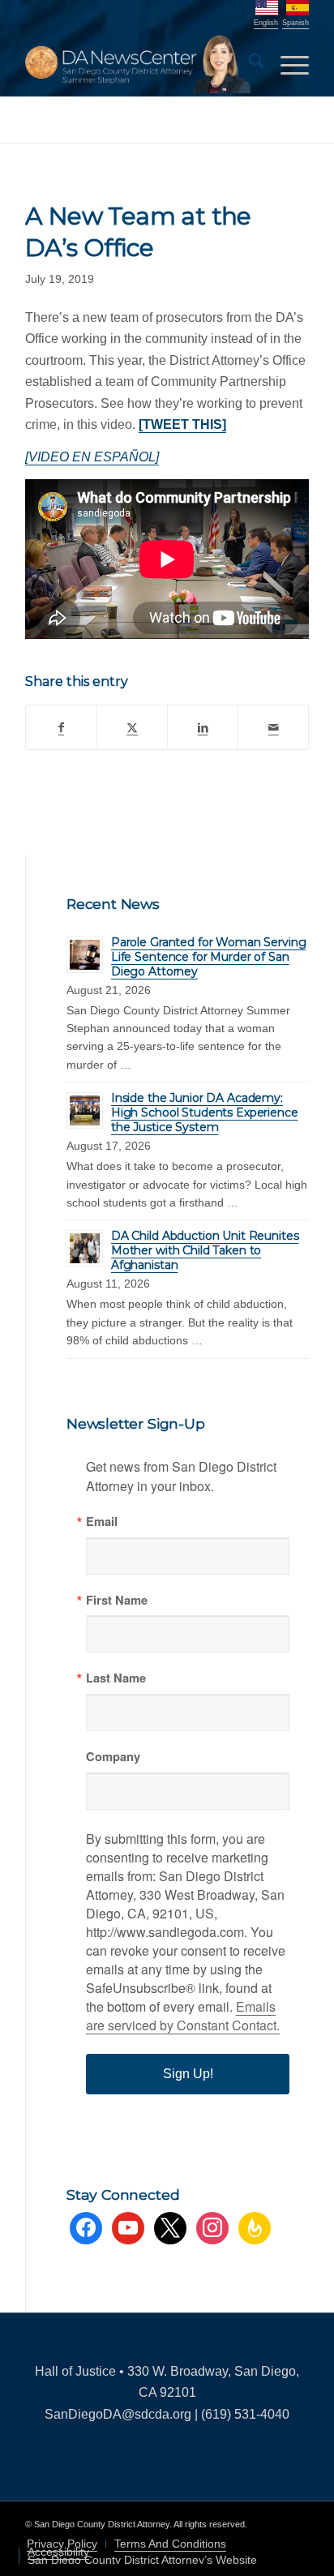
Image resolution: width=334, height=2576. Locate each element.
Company (113, 1757)
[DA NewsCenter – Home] (139, 64)
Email (102, 1522)
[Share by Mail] (273, 727)
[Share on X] (132, 727)
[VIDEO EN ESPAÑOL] (92, 457)
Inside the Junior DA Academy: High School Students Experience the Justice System (205, 1112)
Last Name (116, 1678)
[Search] (248, 64)
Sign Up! (188, 2074)
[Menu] (287, 64)
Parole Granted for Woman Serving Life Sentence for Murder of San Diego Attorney (209, 957)
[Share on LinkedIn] (203, 727)
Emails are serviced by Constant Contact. (183, 2016)
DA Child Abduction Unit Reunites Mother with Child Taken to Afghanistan (205, 1250)
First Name (117, 1600)
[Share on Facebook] (61, 727)
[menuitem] (248, 64)
